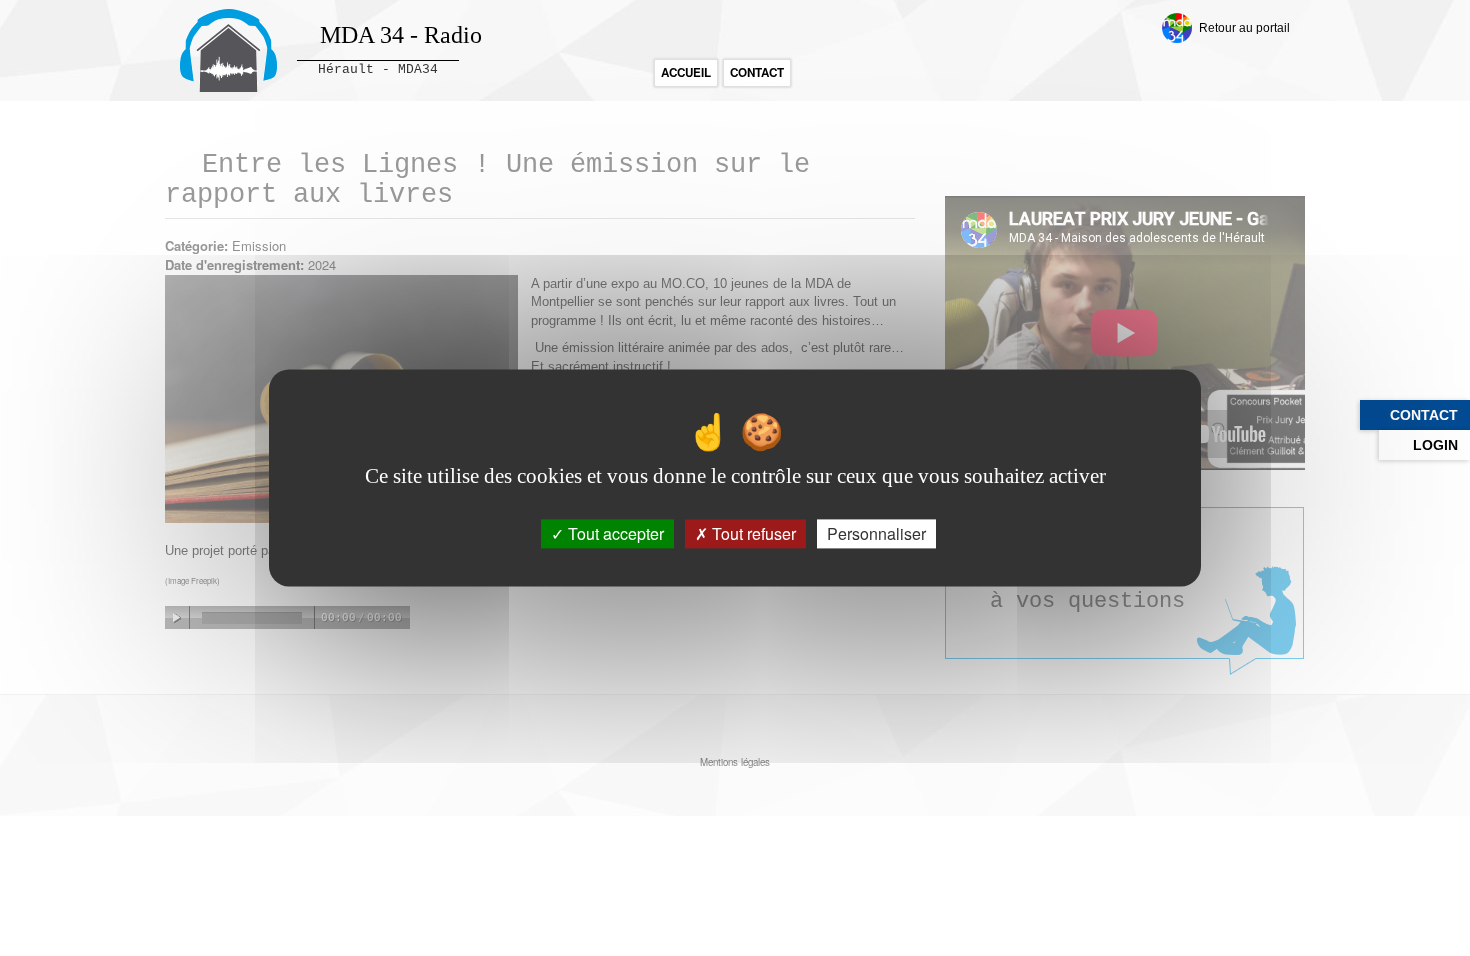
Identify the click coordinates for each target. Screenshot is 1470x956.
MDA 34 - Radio (401, 35)
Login (1435, 445)
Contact (757, 72)
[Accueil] (228, 50)
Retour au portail (1244, 27)
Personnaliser (876, 533)
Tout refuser (752, 533)
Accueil (686, 72)
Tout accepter (614, 533)
